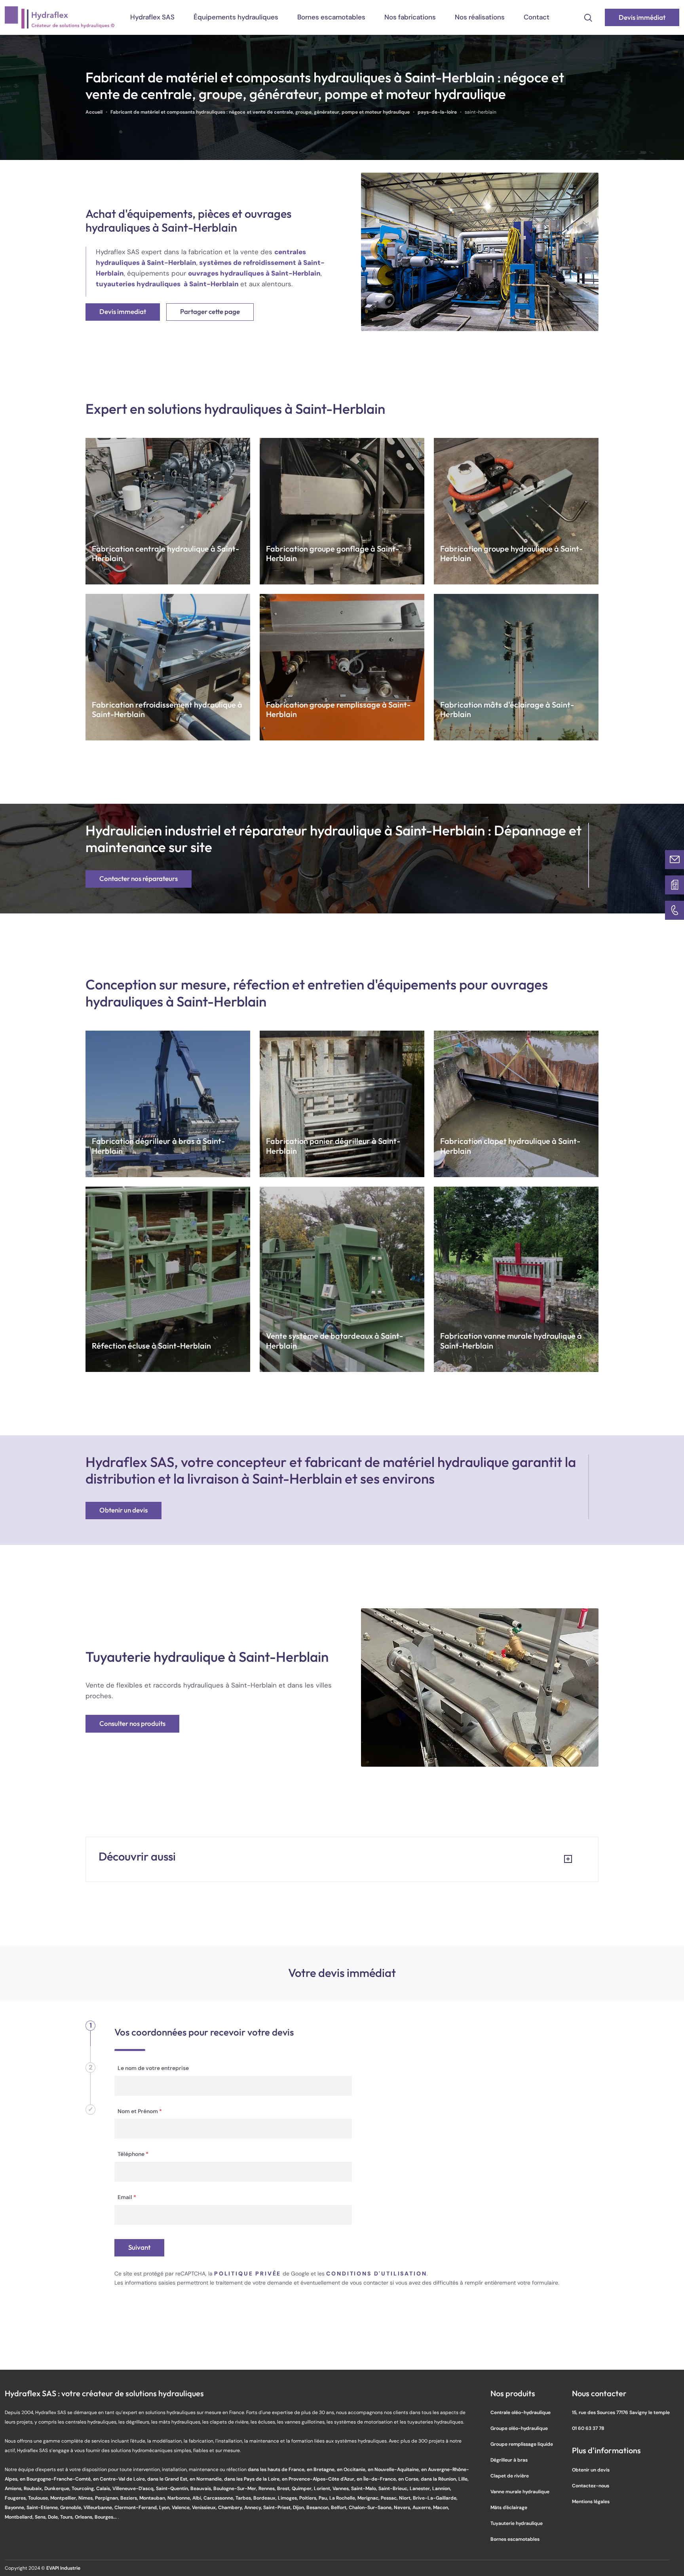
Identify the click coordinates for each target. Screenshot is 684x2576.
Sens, (41, 2517)
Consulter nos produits (132, 1724)
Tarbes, (244, 2498)
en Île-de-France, (377, 2479)
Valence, (182, 2507)
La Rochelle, (343, 2498)
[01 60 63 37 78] (674, 910)
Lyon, (165, 2507)
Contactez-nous (591, 2486)
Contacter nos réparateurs (139, 879)
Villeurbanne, (99, 2507)
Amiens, (14, 2488)
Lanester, (421, 2488)
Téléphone (133, 2154)
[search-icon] (588, 17)
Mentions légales (591, 2501)
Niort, (406, 2498)
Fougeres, (16, 2498)
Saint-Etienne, (43, 2507)
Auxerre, (423, 2507)
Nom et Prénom (140, 2111)
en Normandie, (207, 2479)
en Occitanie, (352, 2469)
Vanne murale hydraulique (520, 2491)
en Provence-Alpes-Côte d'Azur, (319, 2479)
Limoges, (289, 2498)
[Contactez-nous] (674, 860)
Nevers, (403, 2507)
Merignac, (369, 2498)
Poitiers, (309, 2498)
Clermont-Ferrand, (137, 2507)
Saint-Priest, (278, 2507)
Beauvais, (202, 2488)
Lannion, (442, 2488)
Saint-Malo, (365, 2488)
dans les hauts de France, (277, 2469)
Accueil (94, 112)
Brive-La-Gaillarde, (435, 2498)
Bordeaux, (266, 2498)
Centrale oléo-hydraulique (521, 2412)
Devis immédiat (642, 18)
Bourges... (106, 2517)
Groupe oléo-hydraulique (519, 2428)
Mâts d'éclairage (509, 2507)
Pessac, (390, 2498)
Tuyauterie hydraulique (517, 2523)
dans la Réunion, (440, 2479)
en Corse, (409, 2479)
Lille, (464, 2479)
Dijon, (300, 2507)
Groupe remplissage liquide (522, 2444)
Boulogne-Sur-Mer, (236, 2488)
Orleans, (85, 2517)
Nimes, (87, 2498)
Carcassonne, (219, 2498)
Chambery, (231, 2507)
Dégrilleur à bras (509, 2460)
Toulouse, (39, 2498)
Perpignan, (108, 2498)
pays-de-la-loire (437, 112)
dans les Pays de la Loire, (253, 2479)
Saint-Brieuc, (394, 2488)
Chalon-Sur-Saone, (371, 2507)
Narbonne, (180, 2498)
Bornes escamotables (331, 17)
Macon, (441, 2507)
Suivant (139, 2248)
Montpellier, (64, 2498)
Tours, (67, 2517)
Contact (537, 17)
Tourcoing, (84, 2488)
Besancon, (319, 2507)
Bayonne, (16, 2507)
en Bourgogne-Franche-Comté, (56, 2479)
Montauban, (153, 2498)
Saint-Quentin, (173, 2488)
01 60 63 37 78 (588, 2428)
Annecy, (254, 2507)
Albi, (198, 2498)
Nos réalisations (480, 17)
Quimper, (303, 2488)
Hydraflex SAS (152, 17)
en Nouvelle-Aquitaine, (394, 2469)
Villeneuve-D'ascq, (134, 2488)
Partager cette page (210, 312)
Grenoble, (72, 2507)
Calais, (104, 2488)
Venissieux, (205, 2507)
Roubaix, (34, 2488)
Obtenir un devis (123, 1510)
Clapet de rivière (510, 2476)
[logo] (60, 17)
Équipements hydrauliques (236, 17)
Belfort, (340, 2507)
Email (127, 2197)
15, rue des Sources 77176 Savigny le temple (621, 2412)
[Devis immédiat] (674, 885)
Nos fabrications (410, 17)
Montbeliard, (20, 2517)
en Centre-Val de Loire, (120, 2479)
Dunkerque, (58, 2488)
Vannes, (342, 2488)
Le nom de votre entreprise (153, 2068)
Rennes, (268, 2488)
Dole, (54, 2517)
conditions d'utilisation (376, 2274)
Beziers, (130, 2498)
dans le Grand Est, (168, 2479)
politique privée (248, 2274)
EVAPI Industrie (63, 2568)
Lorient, (323, 2488)
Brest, (284, 2488)
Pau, (324, 2498)
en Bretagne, (322, 2469)
